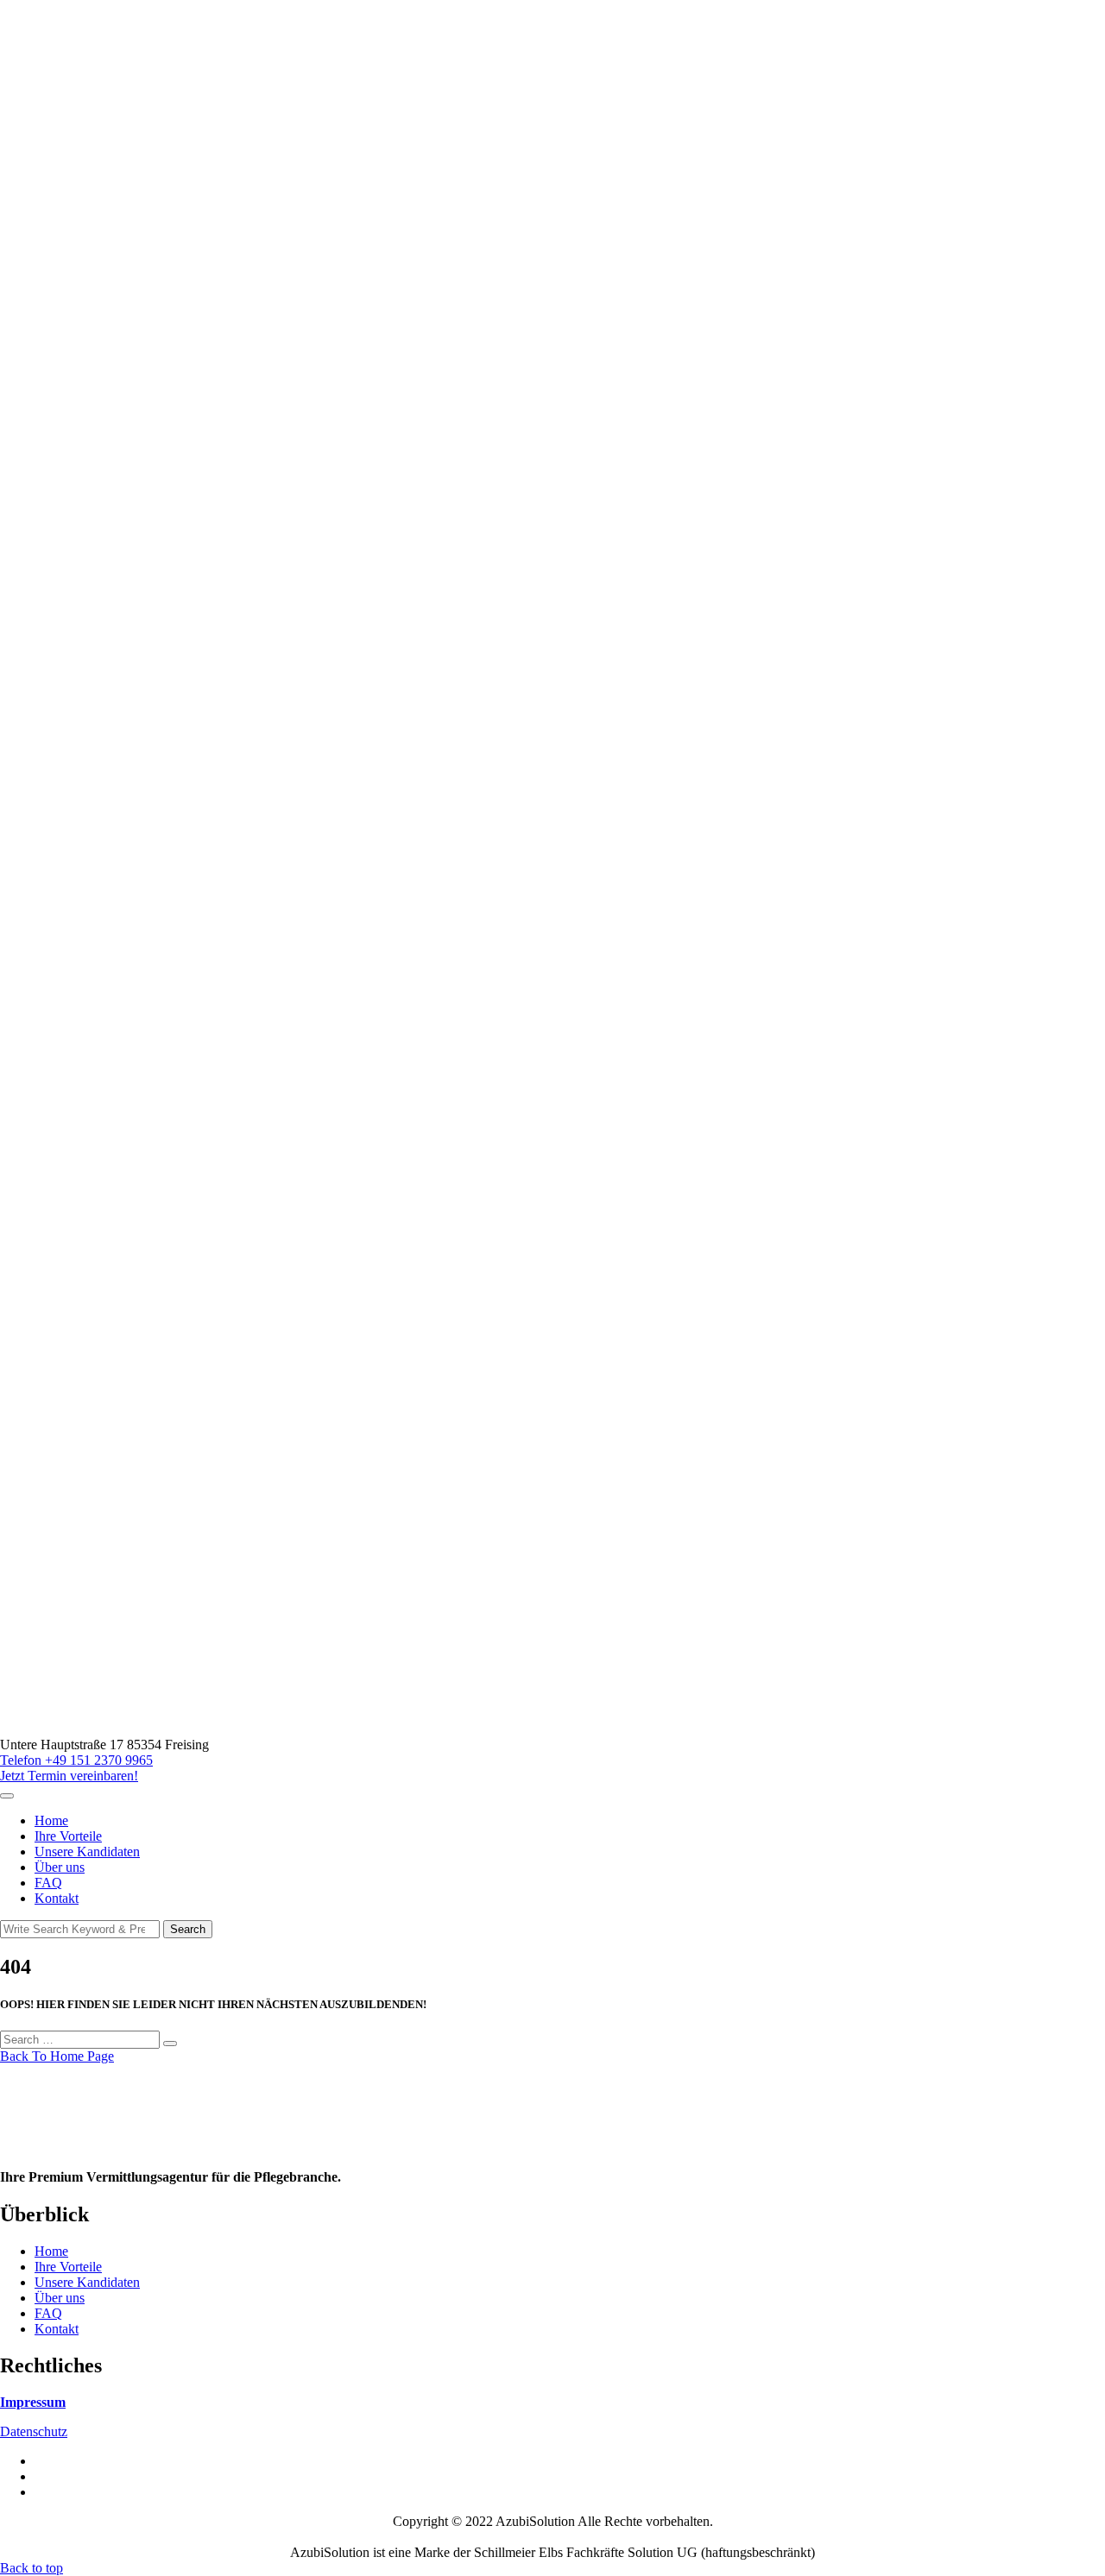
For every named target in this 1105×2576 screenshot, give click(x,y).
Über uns (60, 1867)
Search (188, 1929)
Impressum (33, 2402)
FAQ (48, 1883)
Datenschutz (34, 2431)
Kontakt (57, 1898)
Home (51, 1820)
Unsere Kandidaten (87, 1852)
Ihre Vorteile (68, 1836)
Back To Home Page (57, 2056)
